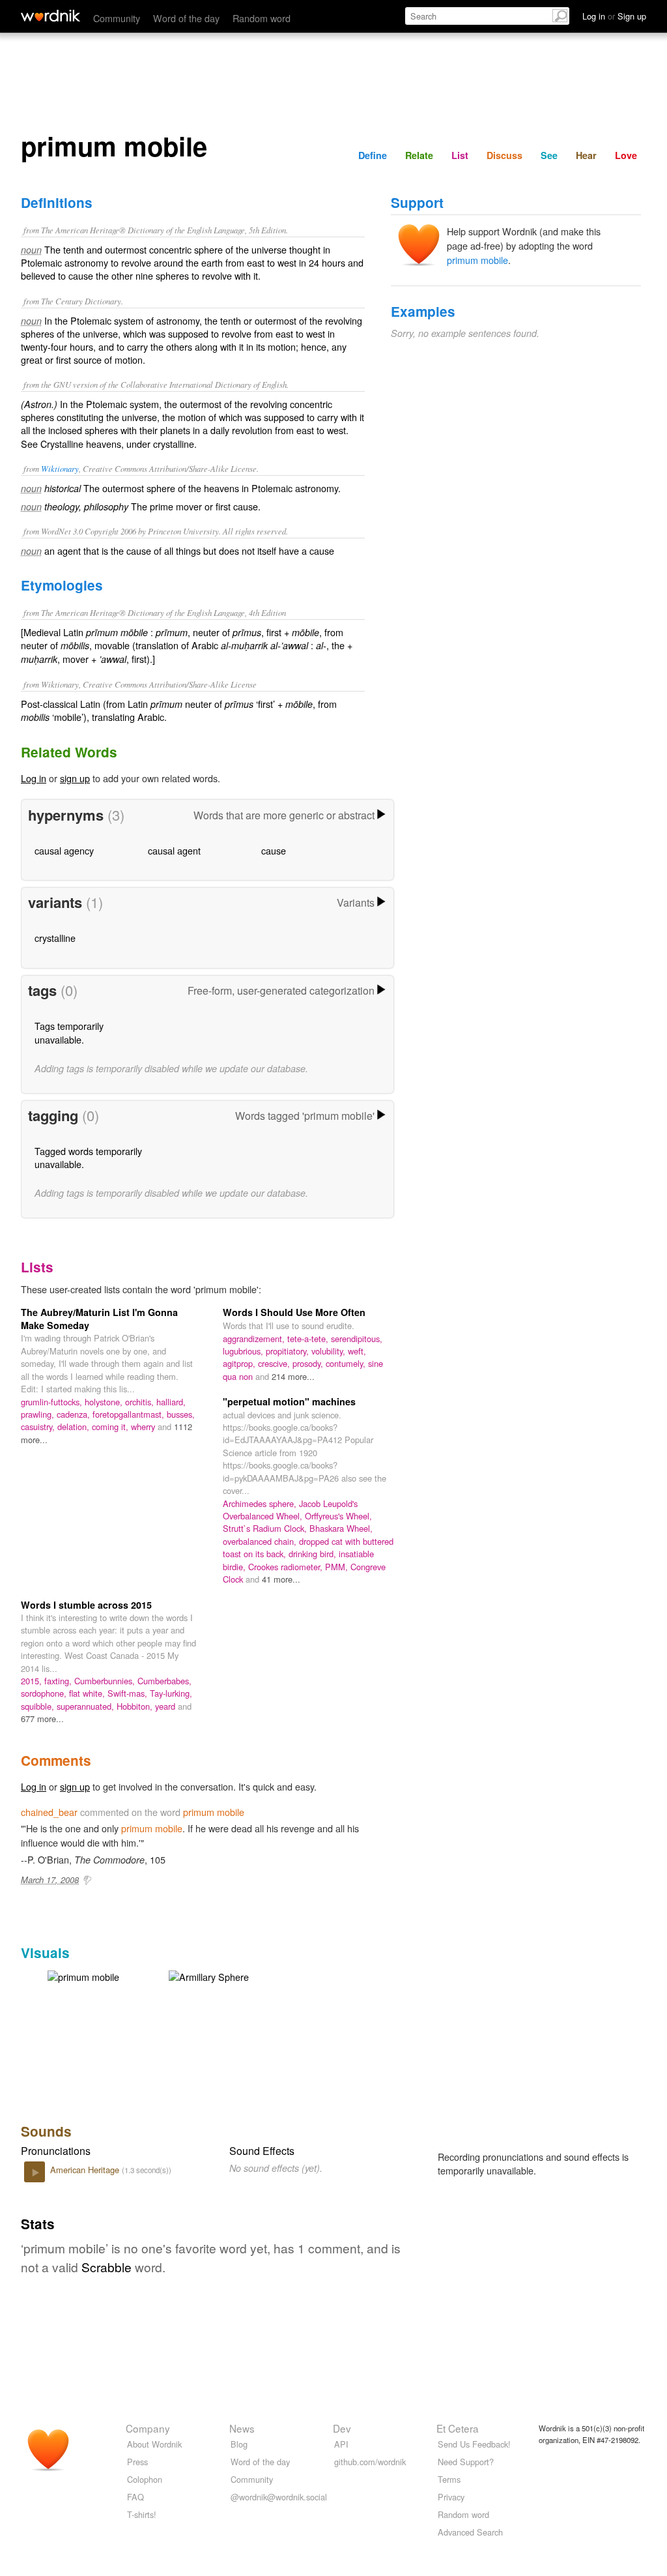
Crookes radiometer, (287, 1567)
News (242, 2428)
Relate (419, 155)
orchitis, (141, 1402)
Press (137, 2462)
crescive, (275, 1363)
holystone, (105, 1402)
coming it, (111, 1427)
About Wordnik (154, 2444)
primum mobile (477, 260)
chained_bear (49, 1812)
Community (117, 18)
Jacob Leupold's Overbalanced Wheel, (290, 1510)
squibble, (39, 1706)
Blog (239, 2444)
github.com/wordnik (370, 2462)
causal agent (174, 850)
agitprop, (240, 1363)
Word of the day (186, 18)
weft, (357, 1351)
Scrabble (106, 2267)
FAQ (135, 2497)
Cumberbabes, (164, 1681)
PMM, (338, 1567)
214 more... (293, 1376)
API (341, 2444)
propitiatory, (289, 1351)
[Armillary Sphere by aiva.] (209, 1975)
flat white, (88, 1693)
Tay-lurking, (171, 1693)
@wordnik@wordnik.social (279, 2497)
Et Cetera (458, 2428)
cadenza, (75, 1414)
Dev (342, 2428)
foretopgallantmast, (130, 1414)
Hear (586, 155)
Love (626, 155)
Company (148, 2428)
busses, (181, 1414)
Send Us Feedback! (474, 2444)
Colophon (145, 2479)
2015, (33, 1681)
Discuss (504, 155)
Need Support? (466, 2462)
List (460, 155)
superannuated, (87, 1706)
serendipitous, (357, 1339)
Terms (449, 2479)
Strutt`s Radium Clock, (266, 1528)
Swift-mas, (129, 1693)
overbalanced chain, (261, 1541)
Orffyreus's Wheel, (338, 1516)
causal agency (64, 850)
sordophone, (45, 1693)
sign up (75, 778)
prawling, (39, 1414)
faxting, (59, 1681)
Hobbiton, (136, 1706)
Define (373, 155)
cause (274, 850)
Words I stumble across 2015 (86, 1605)
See (549, 155)
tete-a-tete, (309, 1339)
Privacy (451, 2497)
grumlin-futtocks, (53, 1402)
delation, (75, 1427)
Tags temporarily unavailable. (69, 1032)
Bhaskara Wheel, (341, 1528)
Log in (34, 778)
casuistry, (39, 1427)
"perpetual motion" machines (289, 1401)
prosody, (309, 1363)
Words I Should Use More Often (294, 1312)
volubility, (330, 1351)
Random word (262, 18)
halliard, (171, 1402)
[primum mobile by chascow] (83, 1975)
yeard (166, 1706)
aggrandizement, (255, 1339)
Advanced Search (470, 2532)
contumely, (347, 1363)
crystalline (55, 938)
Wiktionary (60, 468)
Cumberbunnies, (106, 1681)
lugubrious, (244, 1351)
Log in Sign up (614, 16)
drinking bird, (314, 1554)
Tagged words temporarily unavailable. (88, 1157)
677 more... (42, 1719)
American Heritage (86, 2170)
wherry (144, 1427)
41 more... (281, 1579)
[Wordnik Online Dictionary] (50, 16)
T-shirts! (142, 2514)
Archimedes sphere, (261, 1503)
